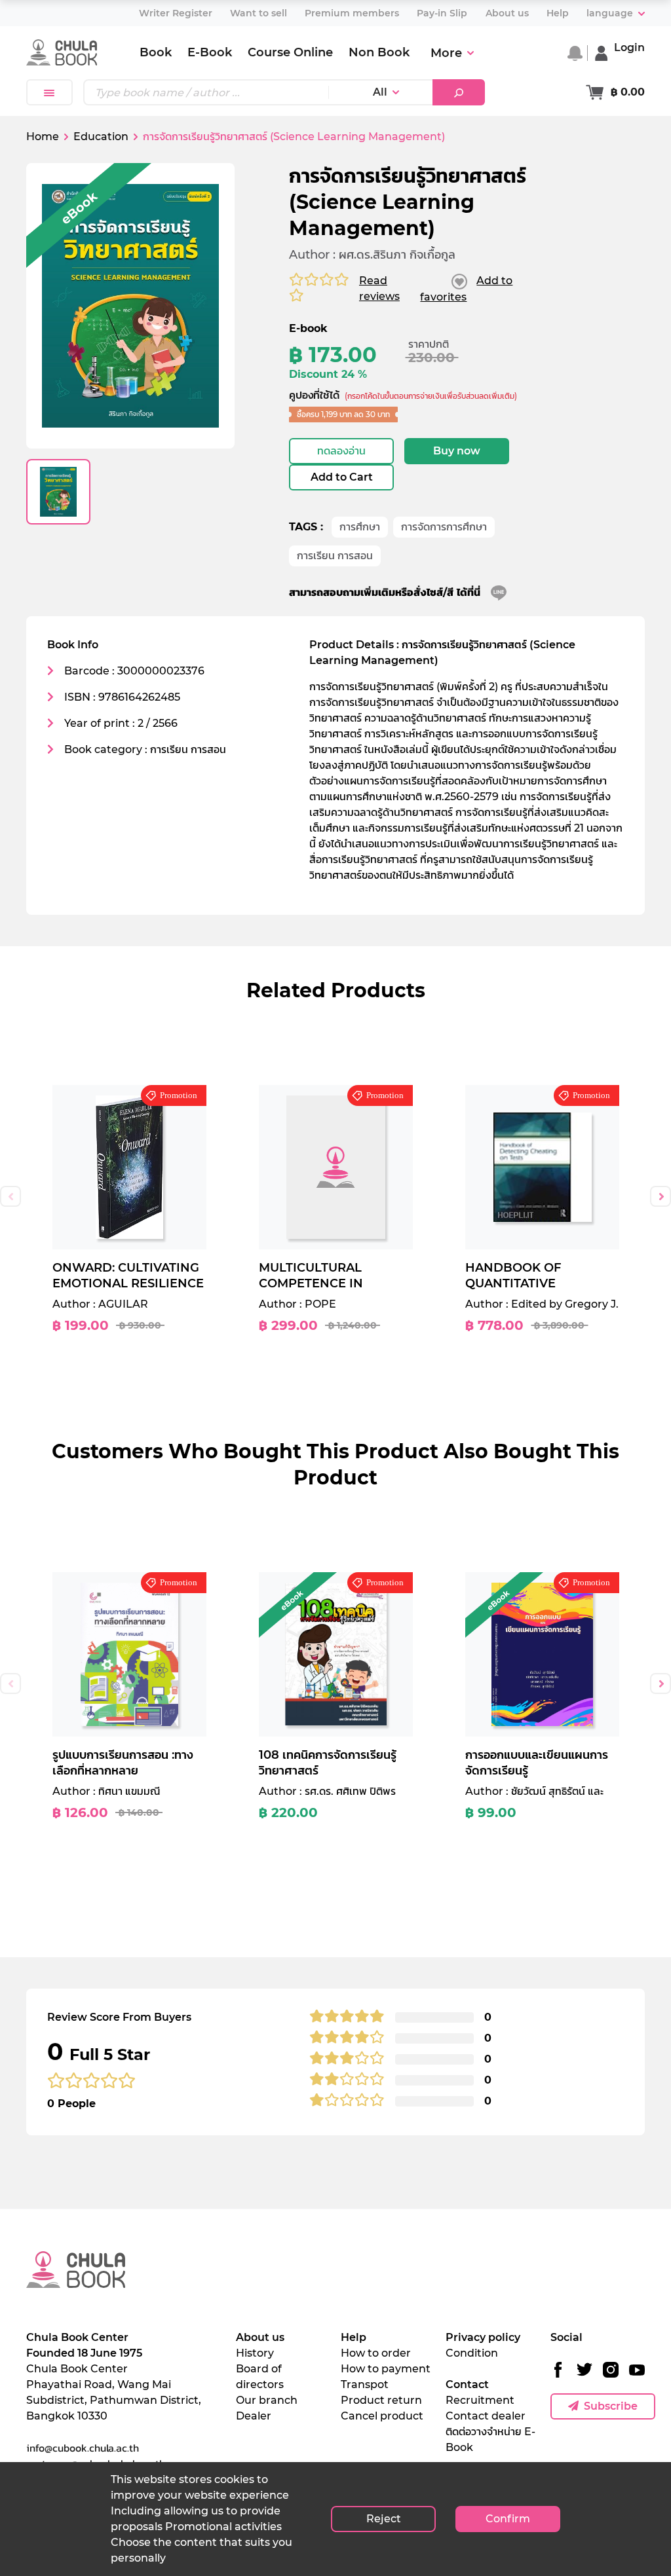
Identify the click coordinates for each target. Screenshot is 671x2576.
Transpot (365, 2384)
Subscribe (611, 2406)
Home (43, 137)
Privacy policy (483, 2337)
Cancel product (382, 2416)
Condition (472, 2353)
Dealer (254, 2416)
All (380, 92)
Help (354, 2337)
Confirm (508, 2519)
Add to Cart (342, 477)
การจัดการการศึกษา (444, 527)
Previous (10, 1196)
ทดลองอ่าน (341, 451)
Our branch (267, 2400)
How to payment (386, 2369)
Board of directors (260, 2377)
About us (260, 2337)
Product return (381, 2400)
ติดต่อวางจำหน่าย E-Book (490, 2439)
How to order (376, 2353)
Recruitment (480, 2400)
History (255, 2353)
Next (661, 1196)
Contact (467, 2384)
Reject (384, 2519)
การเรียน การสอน (335, 556)
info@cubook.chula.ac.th (83, 2448)
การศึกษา (360, 527)
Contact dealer (486, 2416)
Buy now (457, 451)
